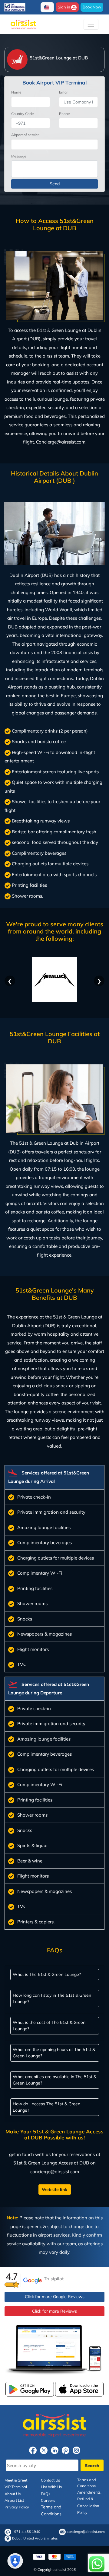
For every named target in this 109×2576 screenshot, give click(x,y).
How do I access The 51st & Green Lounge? (46, 2107)
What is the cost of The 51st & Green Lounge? (49, 2025)
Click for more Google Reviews (55, 2297)
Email (64, 92)
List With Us (51, 2487)
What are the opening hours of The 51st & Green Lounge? (54, 2052)
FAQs (46, 2494)
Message (19, 156)
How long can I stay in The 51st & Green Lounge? (52, 1998)
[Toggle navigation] (91, 24)
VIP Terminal (16, 2487)
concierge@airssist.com (86, 2532)
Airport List (14, 2500)
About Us (13, 2494)
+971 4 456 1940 (26, 2532)
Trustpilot (54, 2279)
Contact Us (50, 2480)
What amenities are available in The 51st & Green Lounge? (54, 2080)
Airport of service (25, 135)
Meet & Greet (16, 2480)
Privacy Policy (17, 2507)
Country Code (23, 114)
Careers (48, 2500)
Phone (64, 114)
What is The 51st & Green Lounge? (47, 1974)
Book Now (92, 7)
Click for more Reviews (54, 2311)
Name (16, 92)
